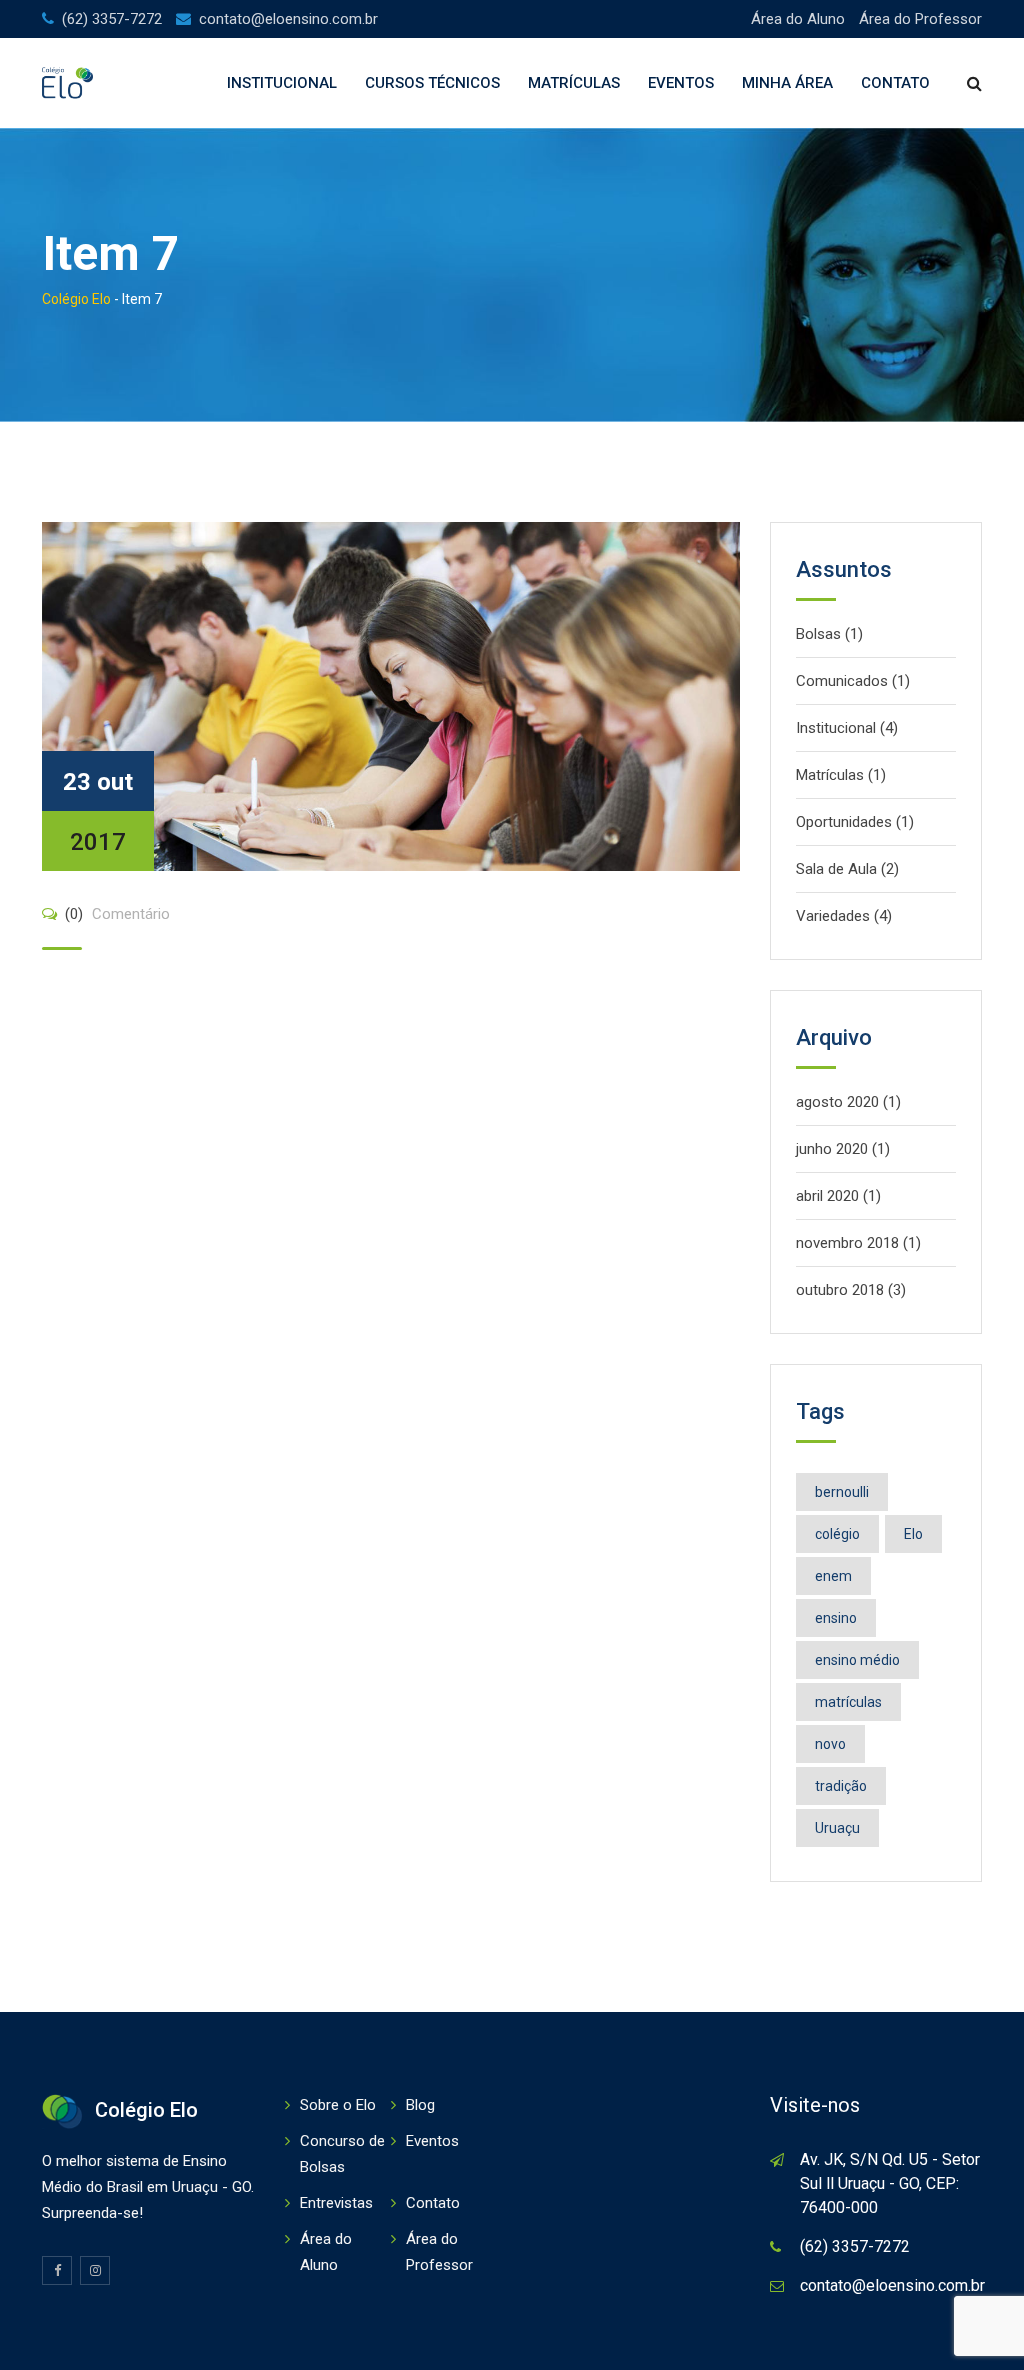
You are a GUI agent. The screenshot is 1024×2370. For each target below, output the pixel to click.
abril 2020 (827, 1196)
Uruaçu (837, 1828)
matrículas (848, 1702)
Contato (895, 83)
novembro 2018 (847, 1243)
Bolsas (818, 634)
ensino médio (857, 1660)
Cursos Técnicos (432, 83)
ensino (836, 1618)
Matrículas (574, 83)
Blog (420, 2105)
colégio (837, 1534)
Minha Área (787, 83)
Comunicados (842, 681)
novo (830, 1744)
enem (833, 1576)
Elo (913, 1534)
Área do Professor (920, 19)
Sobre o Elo (338, 2105)
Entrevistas (336, 2203)
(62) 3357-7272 (112, 19)
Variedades (833, 916)
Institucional (282, 83)
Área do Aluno (798, 19)
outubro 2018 (840, 1290)
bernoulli (842, 1492)
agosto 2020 (837, 1102)
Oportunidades (844, 822)
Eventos (681, 83)
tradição (841, 1786)
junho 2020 (832, 1149)
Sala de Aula (836, 869)
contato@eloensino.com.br (288, 19)
